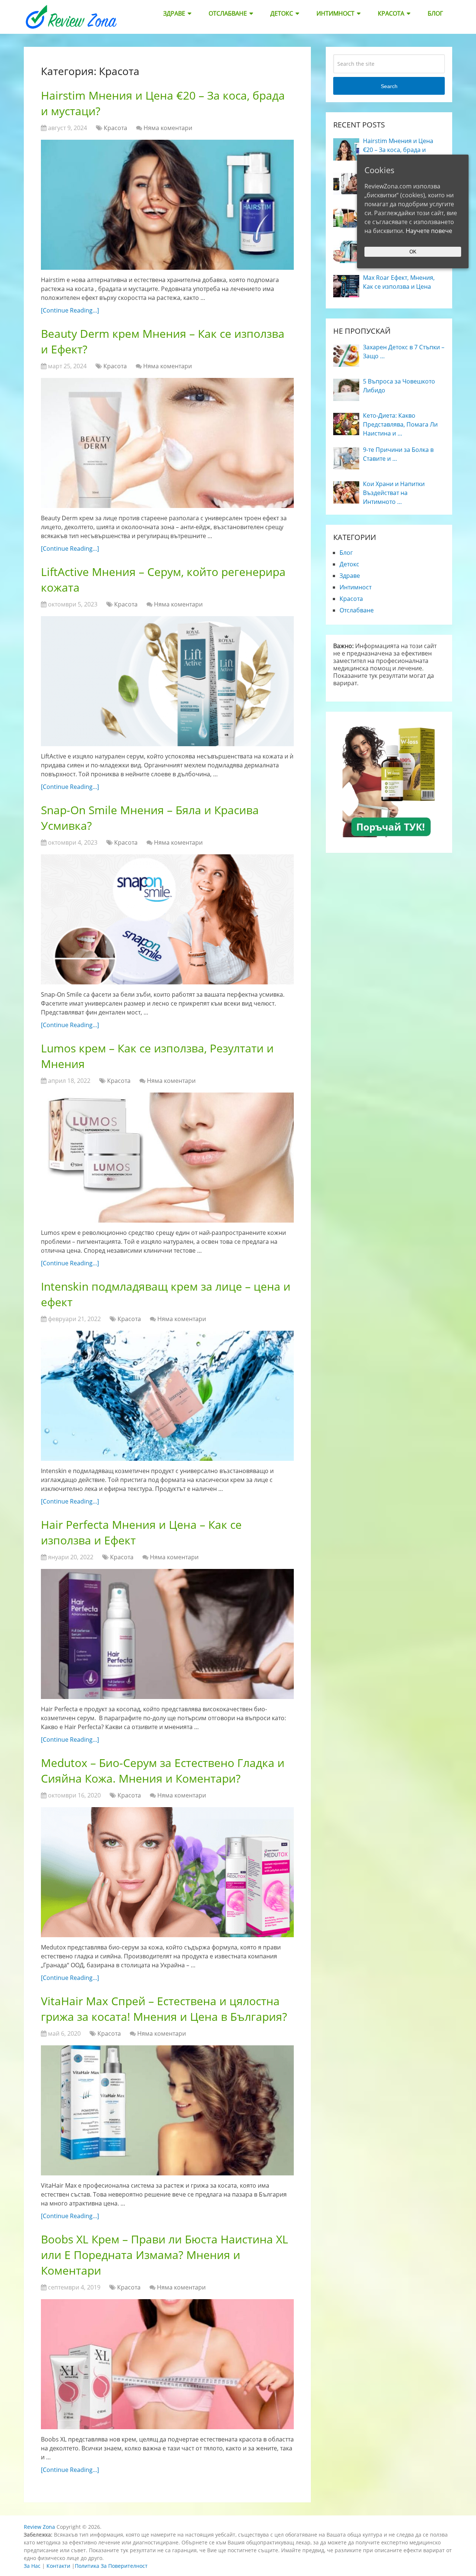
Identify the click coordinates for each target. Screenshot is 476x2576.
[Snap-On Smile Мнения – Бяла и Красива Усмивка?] (167, 919)
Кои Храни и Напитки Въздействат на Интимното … (394, 493)
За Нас (32, 2566)
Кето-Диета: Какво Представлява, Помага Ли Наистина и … (400, 424)
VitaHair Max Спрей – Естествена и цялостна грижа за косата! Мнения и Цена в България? (164, 2009)
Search (389, 86)
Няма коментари (168, 128)
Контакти (58, 2566)
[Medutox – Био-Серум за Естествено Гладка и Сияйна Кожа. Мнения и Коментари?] (167, 1872)
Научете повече (429, 231)
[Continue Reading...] (70, 310)
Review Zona (39, 2527)
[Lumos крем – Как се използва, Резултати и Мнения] (167, 1158)
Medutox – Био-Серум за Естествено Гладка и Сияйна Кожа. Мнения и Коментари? (163, 1771)
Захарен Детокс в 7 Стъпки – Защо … (404, 352)
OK (413, 252)
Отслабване (228, 13)
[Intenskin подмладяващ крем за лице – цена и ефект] (167, 1396)
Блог (435, 13)
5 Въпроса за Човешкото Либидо (399, 386)
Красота (391, 13)
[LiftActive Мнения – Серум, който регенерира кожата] (167, 681)
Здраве (174, 13)
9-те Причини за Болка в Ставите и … (398, 454)
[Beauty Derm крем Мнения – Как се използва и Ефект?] (167, 443)
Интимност (335, 13)
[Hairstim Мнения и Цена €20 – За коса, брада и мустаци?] (167, 205)
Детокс (282, 13)
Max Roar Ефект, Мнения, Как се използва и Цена (399, 282)
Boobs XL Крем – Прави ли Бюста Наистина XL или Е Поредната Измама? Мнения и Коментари (165, 2255)
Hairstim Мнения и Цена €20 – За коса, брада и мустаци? (398, 150)
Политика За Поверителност (111, 2566)
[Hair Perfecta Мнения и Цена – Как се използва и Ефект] (167, 1634)
